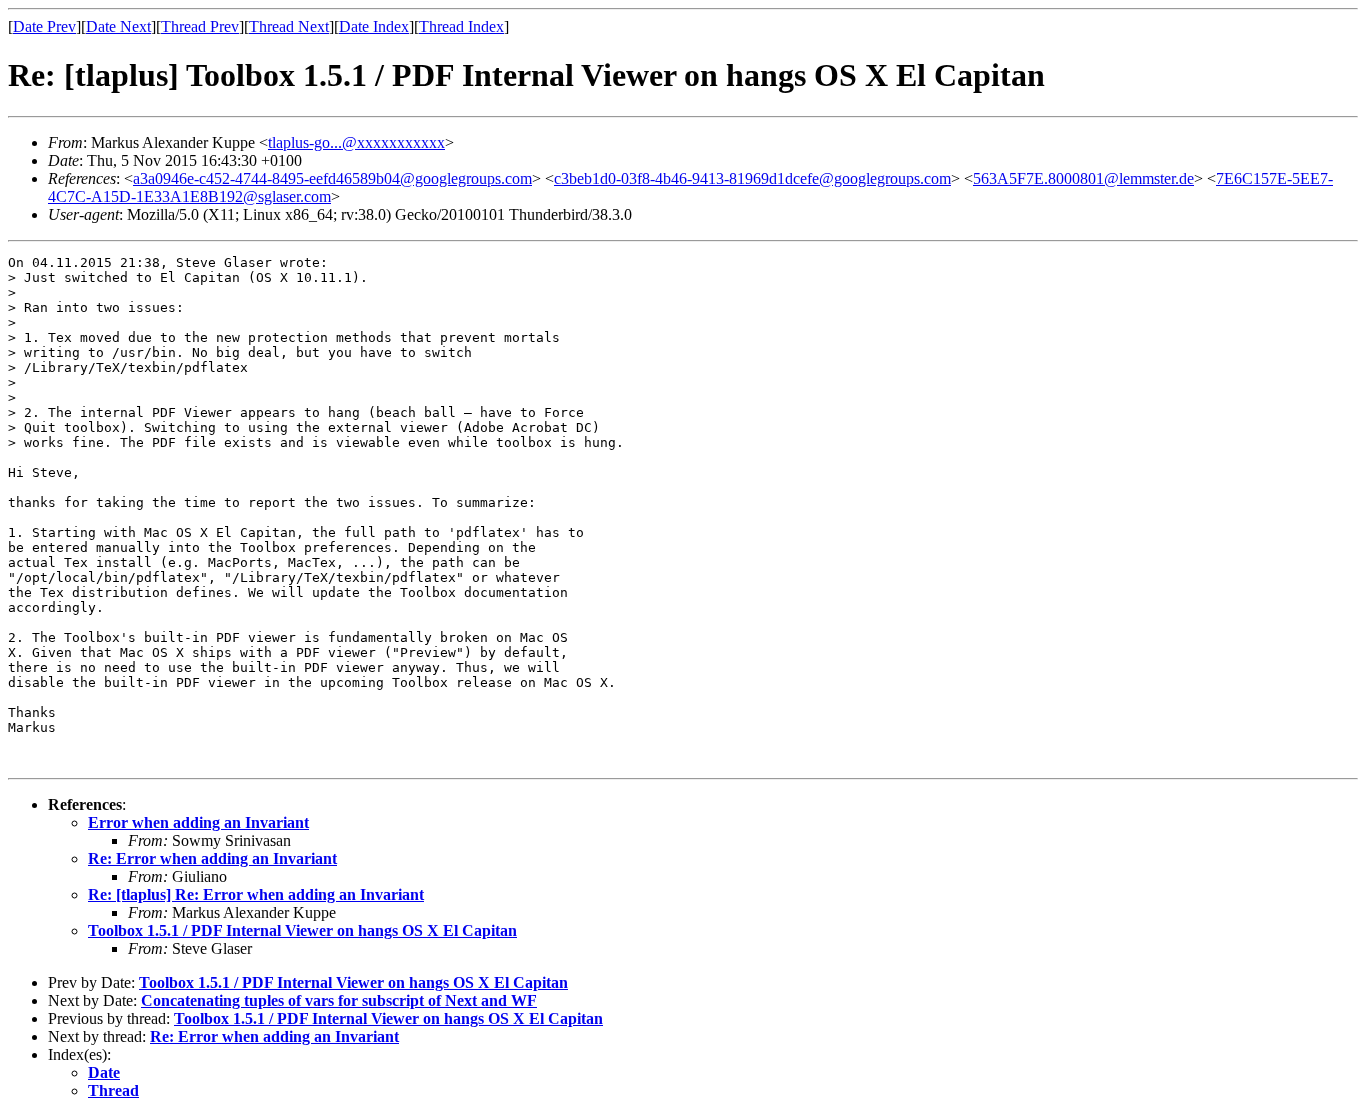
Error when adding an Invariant (198, 822)
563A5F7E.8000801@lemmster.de (1083, 178)
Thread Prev (200, 26)
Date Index (374, 26)
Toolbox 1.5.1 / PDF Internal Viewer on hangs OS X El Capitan (302, 930)
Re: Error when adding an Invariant (212, 858)
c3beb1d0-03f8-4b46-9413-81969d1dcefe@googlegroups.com (752, 178)
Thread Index (461, 26)
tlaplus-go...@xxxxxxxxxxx (356, 142)
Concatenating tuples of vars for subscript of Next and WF (339, 1000)
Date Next (118, 26)
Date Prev (44, 26)
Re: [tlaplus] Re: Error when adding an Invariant (256, 894)
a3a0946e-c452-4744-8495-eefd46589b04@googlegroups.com (332, 178)
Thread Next (289, 26)
